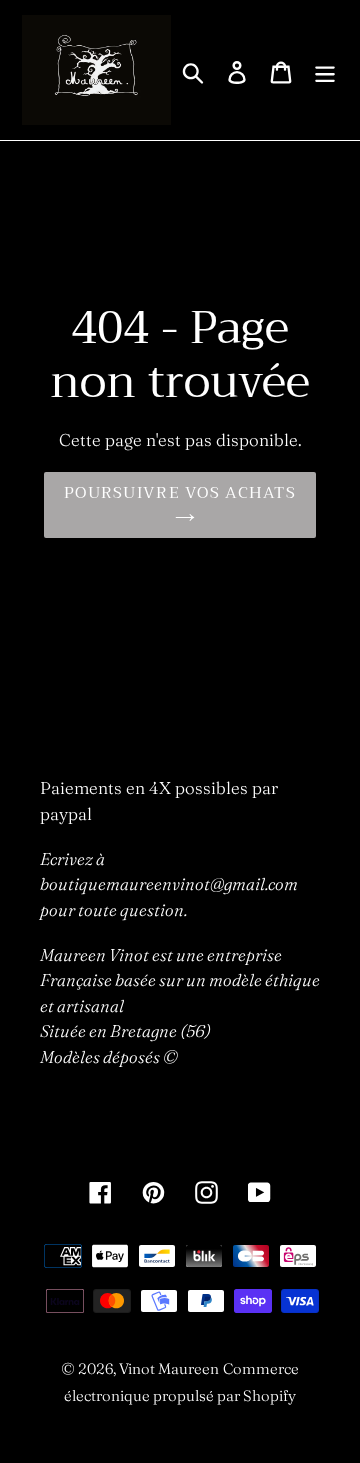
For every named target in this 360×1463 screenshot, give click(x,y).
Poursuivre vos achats (180, 493)
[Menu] (325, 70)
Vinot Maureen (169, 1368)
